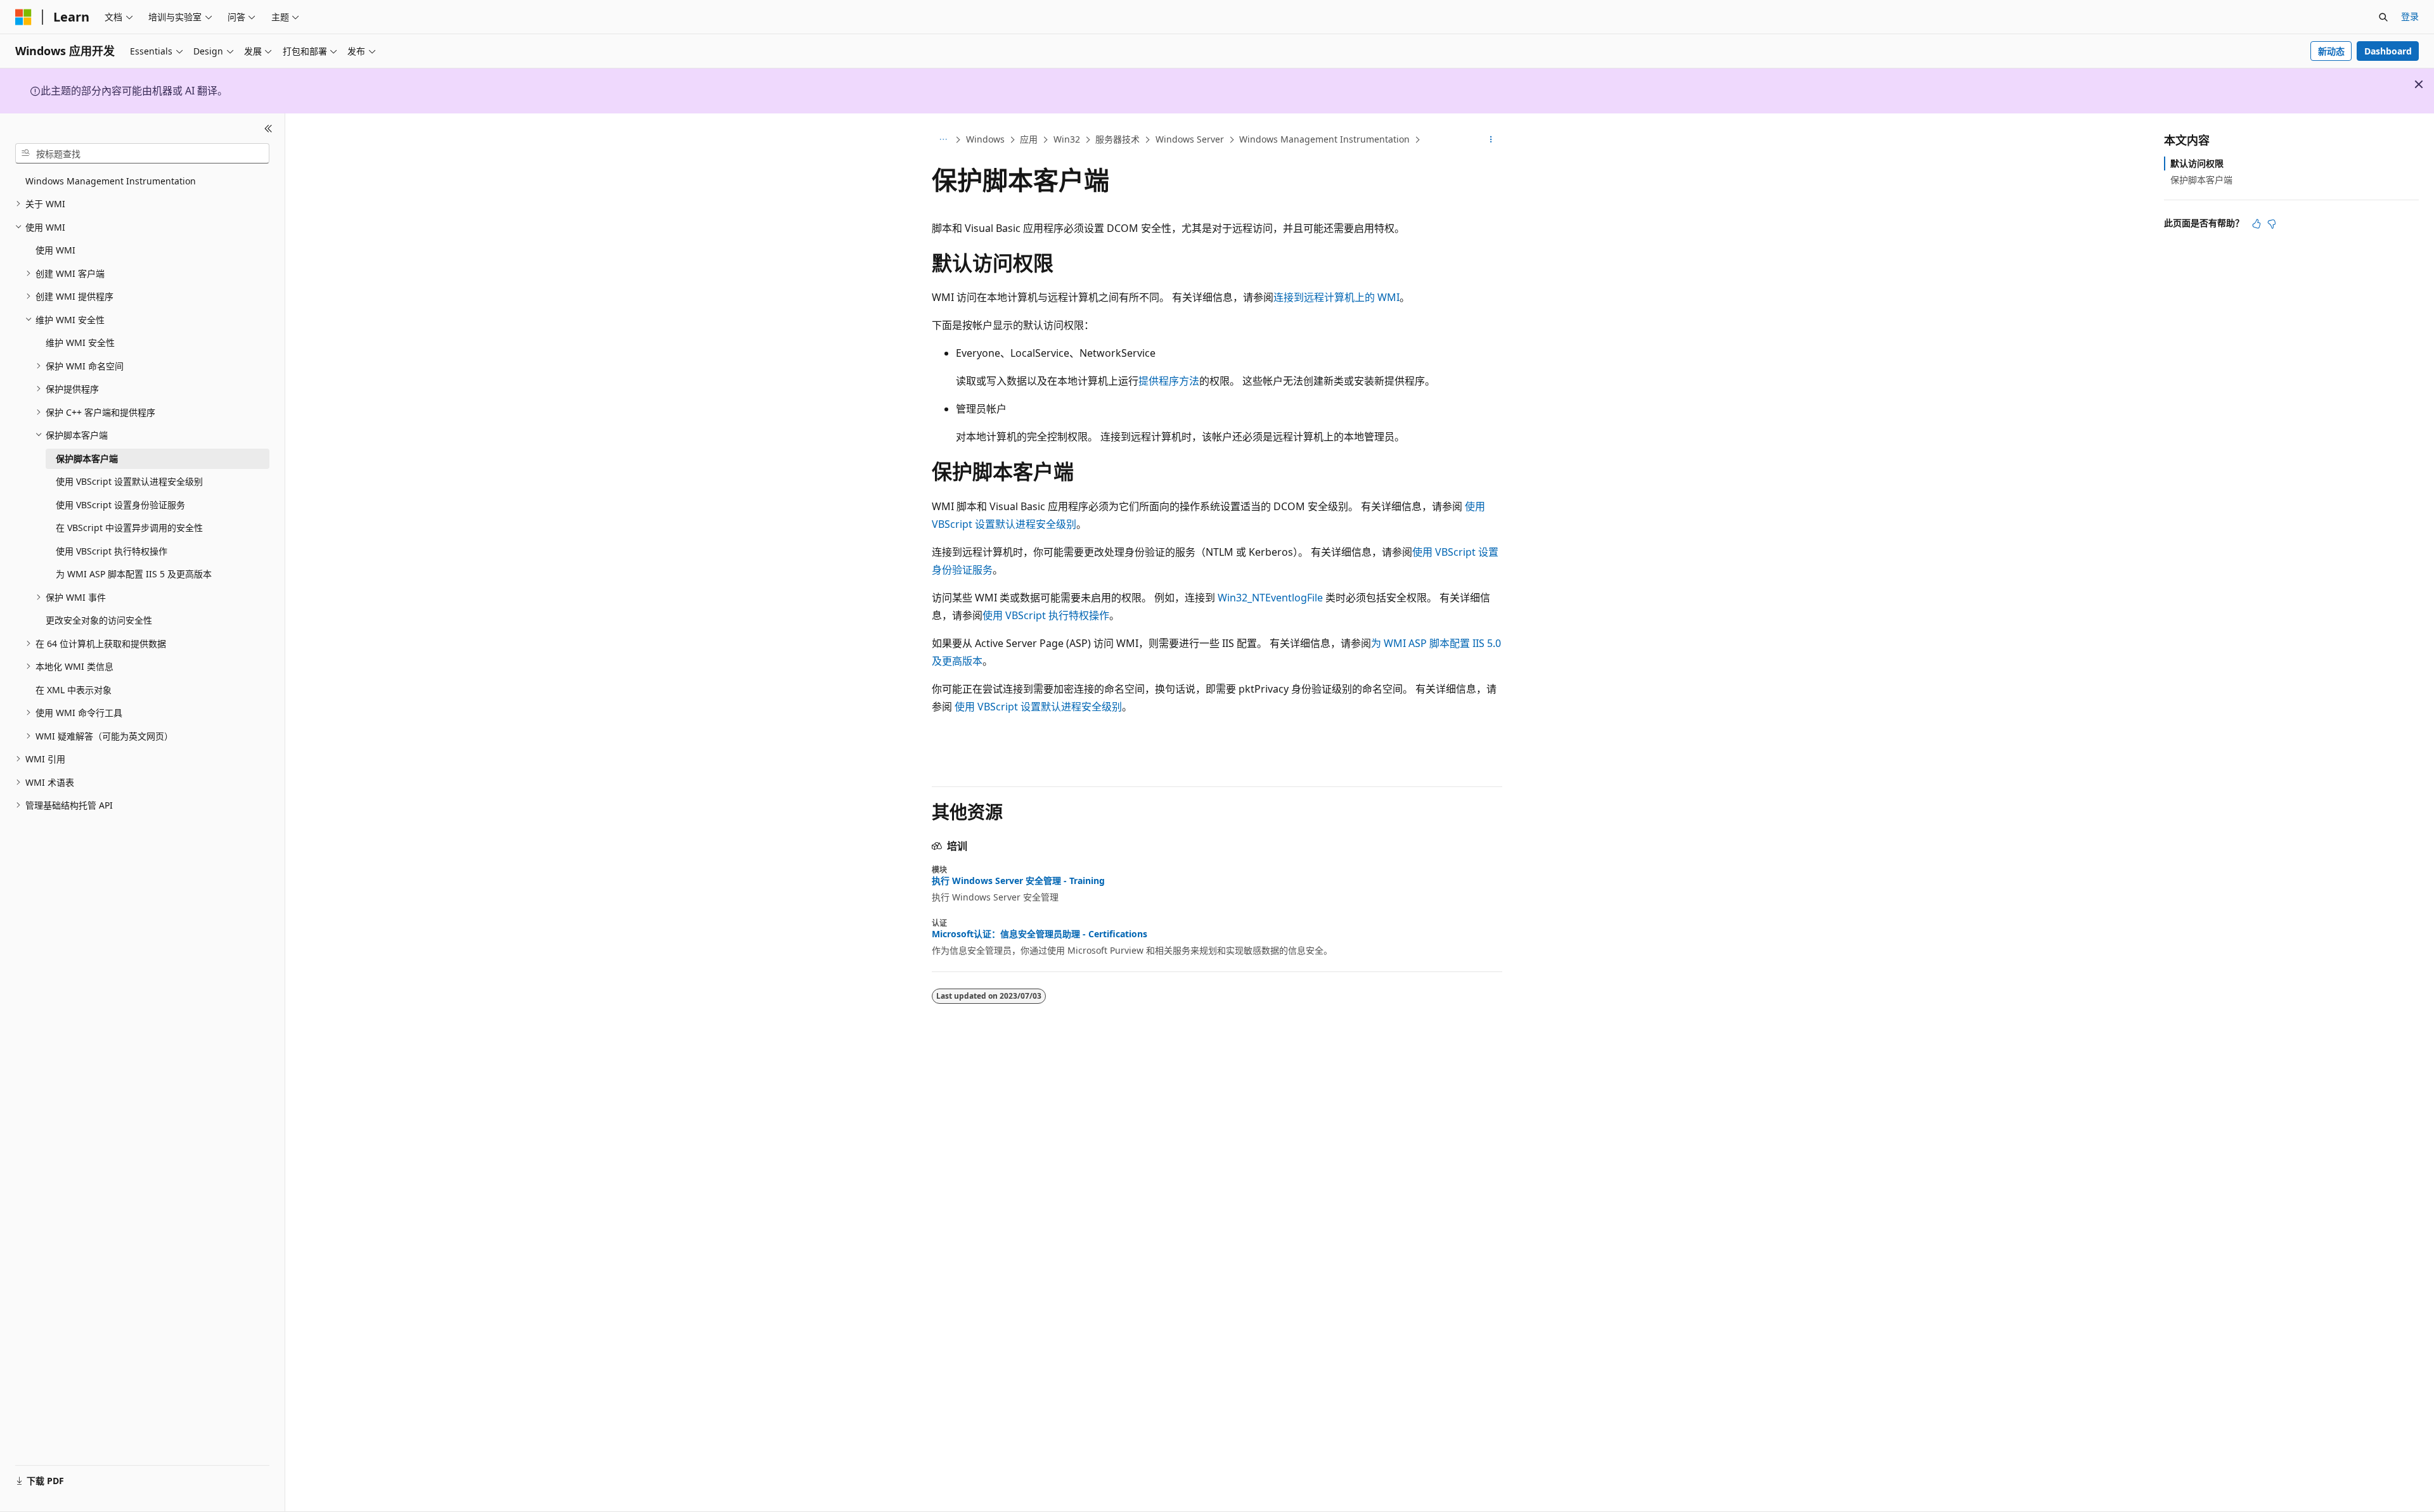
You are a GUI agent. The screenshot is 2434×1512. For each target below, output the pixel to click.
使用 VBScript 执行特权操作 (1046, 615)
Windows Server (1190, 139)
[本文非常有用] (2257, 224)
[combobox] (142, 153)
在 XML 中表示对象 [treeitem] (74, 690)
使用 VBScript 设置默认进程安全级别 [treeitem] (129, 481)
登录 (2410, 16)
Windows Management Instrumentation (1324, 139)
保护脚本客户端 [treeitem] (87, 458)
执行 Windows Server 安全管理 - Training (1018, 881)
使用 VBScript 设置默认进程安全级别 (1038, 707)
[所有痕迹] (943, 140)
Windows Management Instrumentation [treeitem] (111, 181)
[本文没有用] (2272, 224)
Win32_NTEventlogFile (1270, 598)
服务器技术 (1117, 139)
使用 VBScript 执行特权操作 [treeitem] (112, 551)
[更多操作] (1491, 140)
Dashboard (2388, 51)
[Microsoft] (23, 17)
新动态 (2331, 51)
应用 (1029, 139)
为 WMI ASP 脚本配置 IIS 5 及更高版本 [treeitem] (134, 574)
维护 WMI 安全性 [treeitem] (80, 343)
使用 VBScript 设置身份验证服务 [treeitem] (120, 505)
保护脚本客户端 (2201, 180)
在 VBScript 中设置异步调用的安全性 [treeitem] (129, 528)
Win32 (1067, 139)
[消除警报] (2419, 84)
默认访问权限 (2197, 163)
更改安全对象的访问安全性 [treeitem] (99, 620)
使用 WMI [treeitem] (55, 250)
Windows (985, 139)
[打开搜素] (2383, 17)
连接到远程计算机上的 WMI (1336, 297)
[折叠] (268, 129)
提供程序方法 (1169, 381)
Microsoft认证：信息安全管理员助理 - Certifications (1040, 934)
